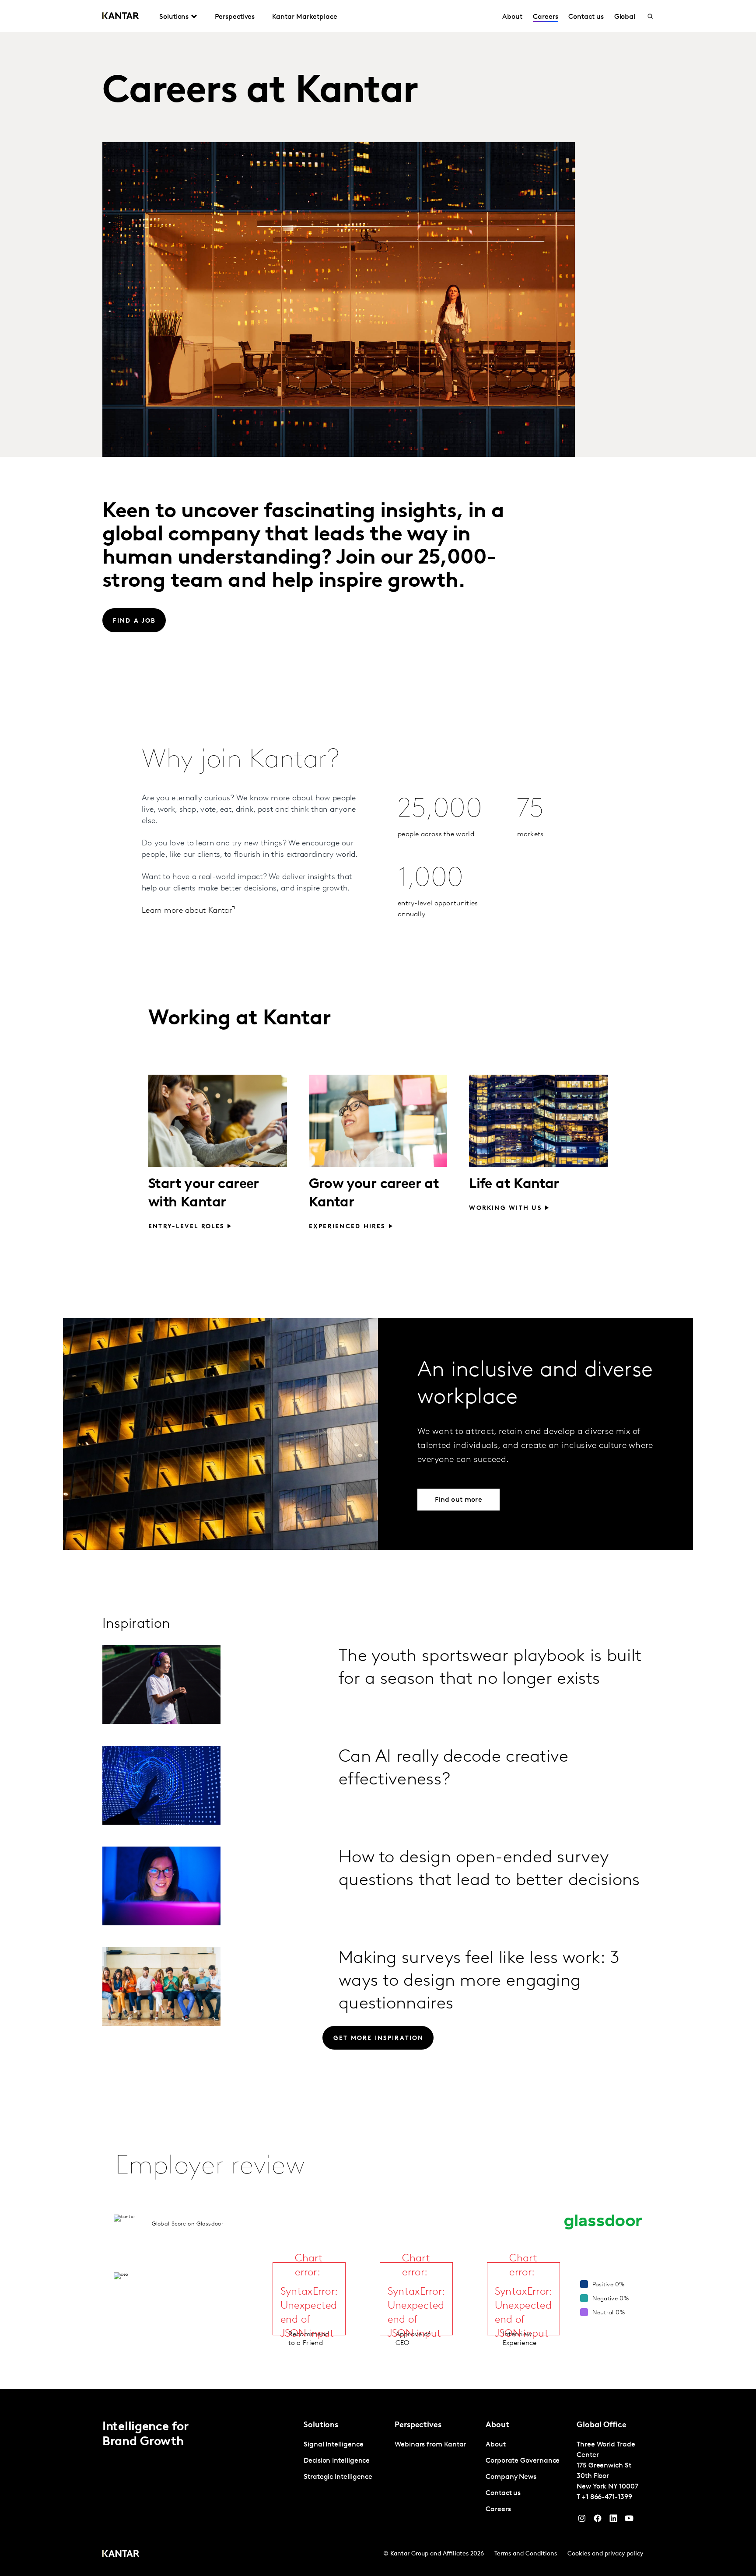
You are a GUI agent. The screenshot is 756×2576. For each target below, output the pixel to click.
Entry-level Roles (186, 1227)
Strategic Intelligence (338, 2477)
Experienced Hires (347, 1227)
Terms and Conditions (526, 2554)
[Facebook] (598, 2520)
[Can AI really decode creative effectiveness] (161, 1785)
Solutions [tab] (174, 17)
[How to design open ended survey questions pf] (161, 1886)
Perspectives (235, 17)
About (512, 17)
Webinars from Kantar (430, 2445)
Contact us (586, 17)
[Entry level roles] (218, 1121)
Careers (545, 17)
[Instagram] (582, 2520)
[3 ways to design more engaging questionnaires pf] (161, 1987)
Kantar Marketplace (305, 17)
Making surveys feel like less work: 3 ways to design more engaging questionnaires (479, 1981)
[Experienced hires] (378, 1121)
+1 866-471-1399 (607, 2497)
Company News (511, 2477)
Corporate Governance (523, 2461)
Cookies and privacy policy (605, 2554)
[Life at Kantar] (538, 1121)
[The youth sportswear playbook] (161, 1685)
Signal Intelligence (333, 2445)
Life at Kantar (514, 1185)
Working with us (505, 1208)
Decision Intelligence (337, 2461)
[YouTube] (613, 2520)
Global (625, 17)
